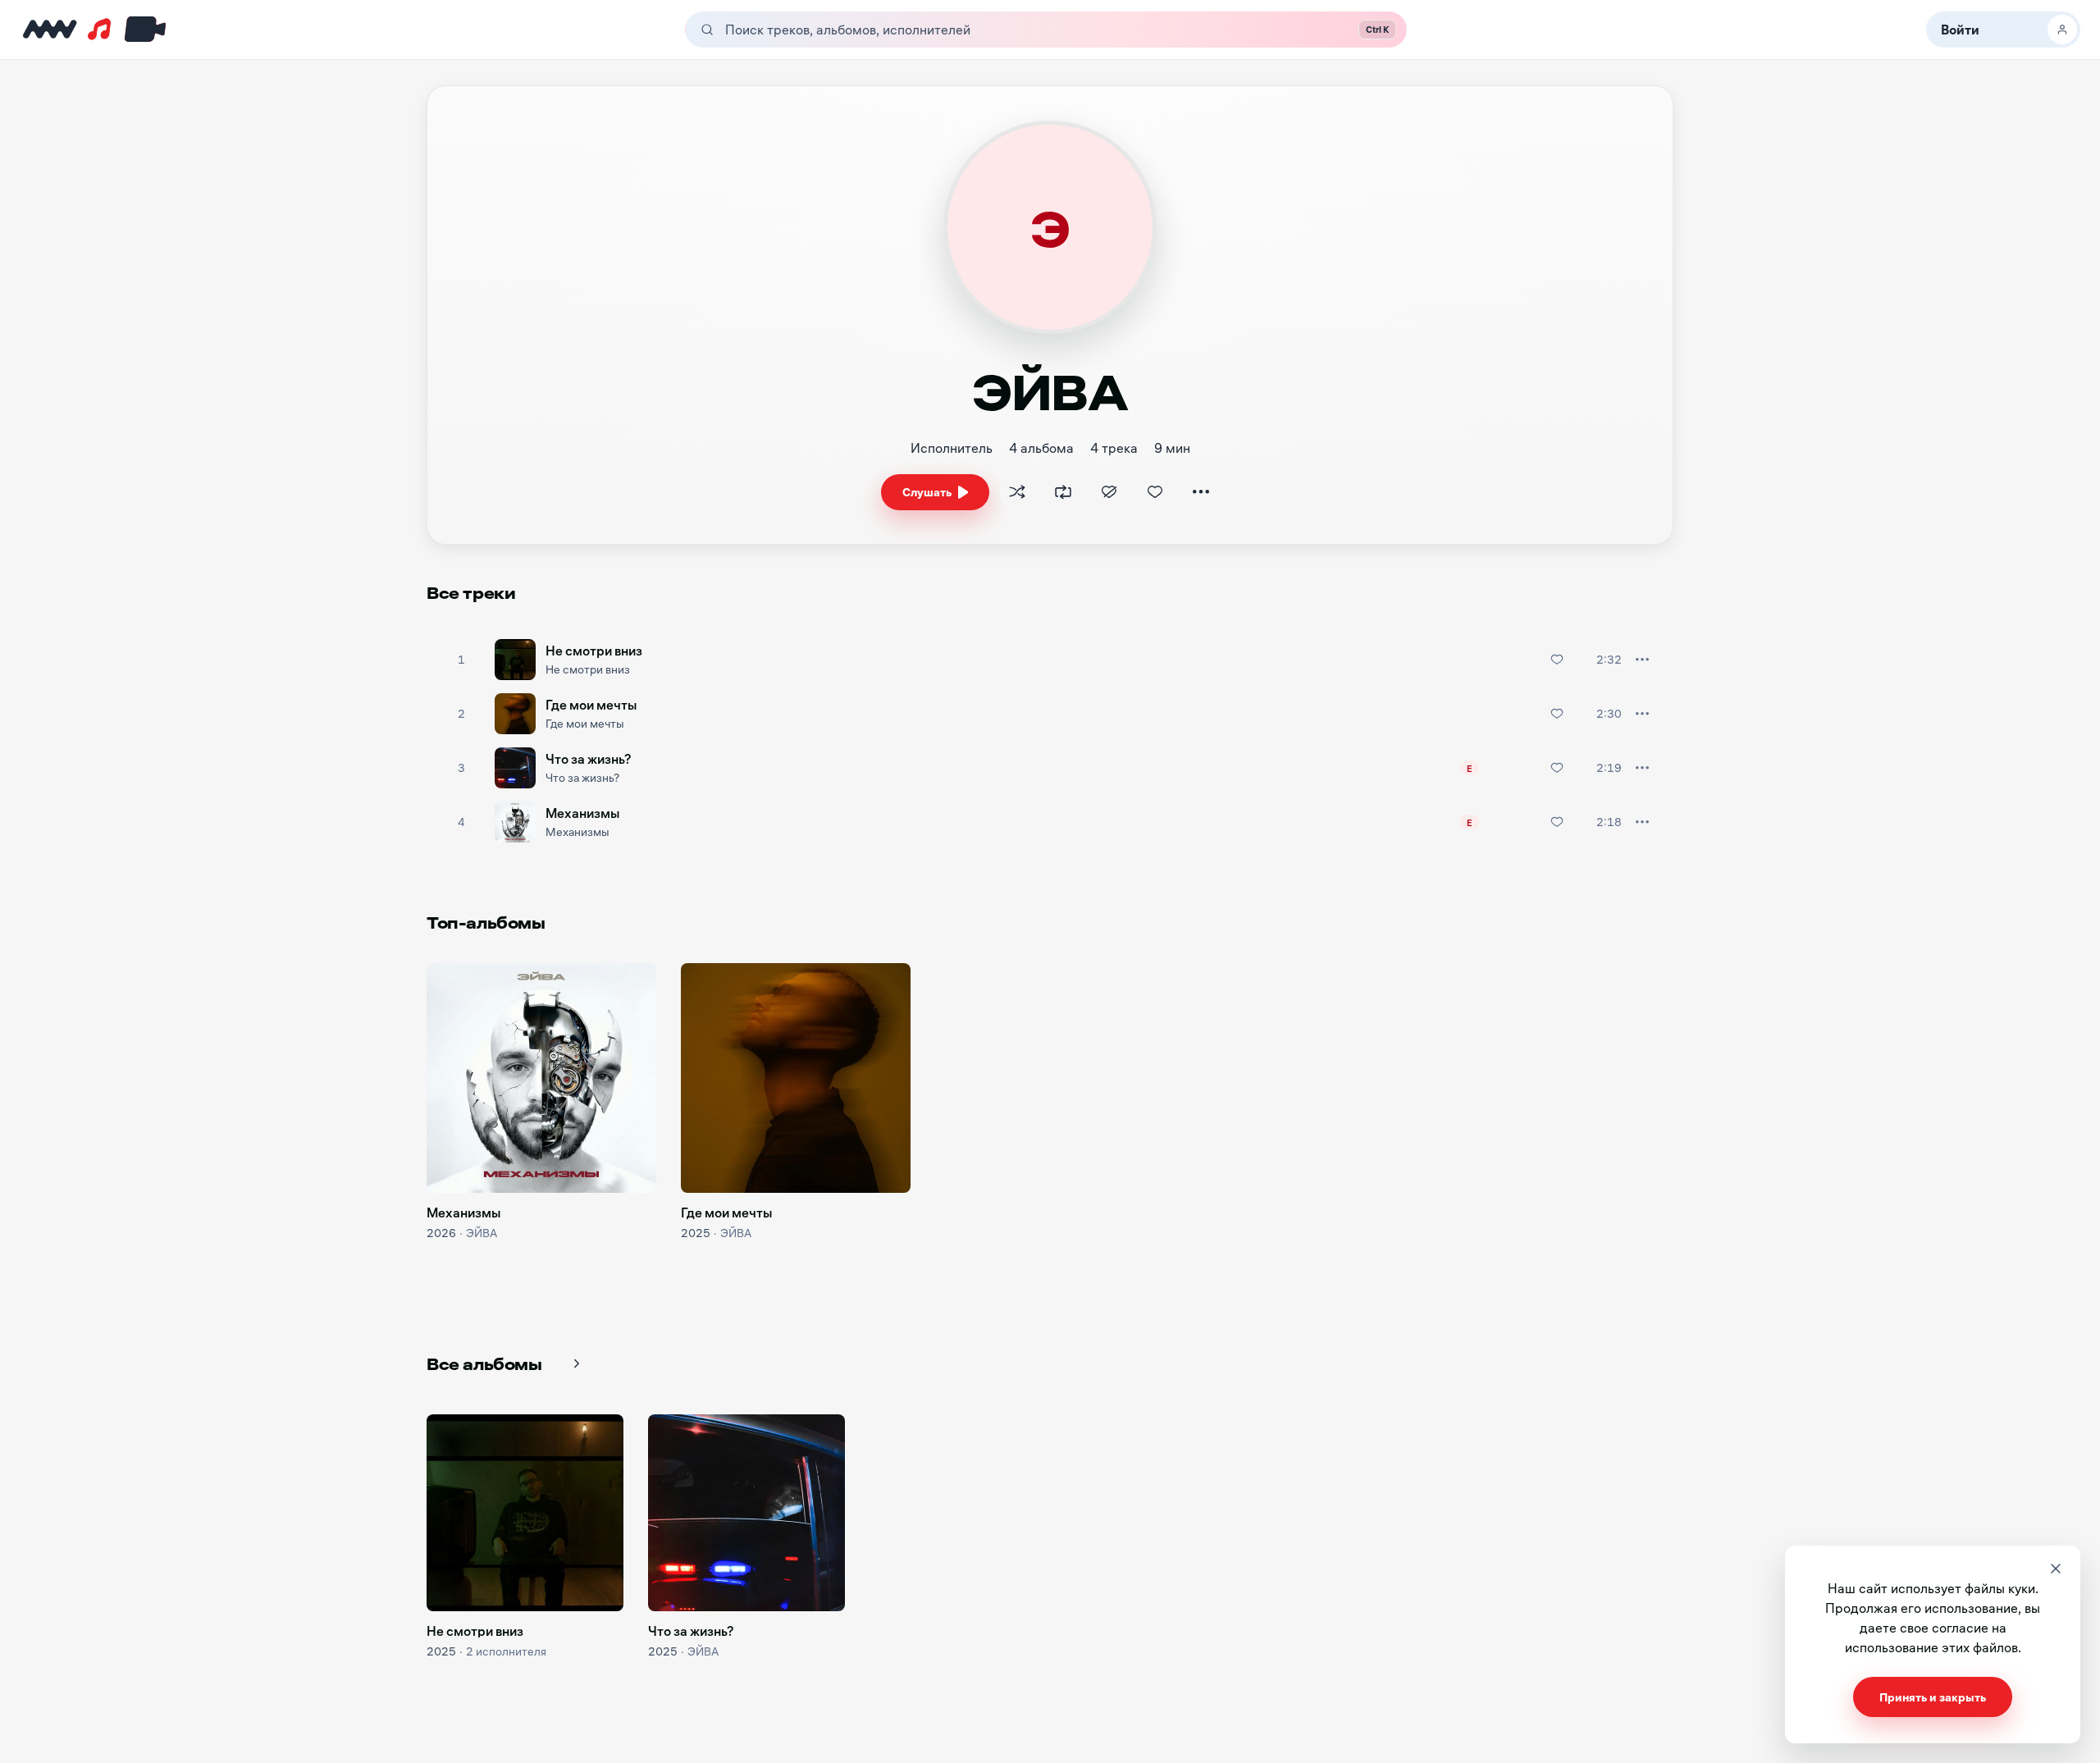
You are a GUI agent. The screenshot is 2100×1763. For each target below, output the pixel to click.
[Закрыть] (2056, 1569)
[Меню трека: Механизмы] (1642, 822)
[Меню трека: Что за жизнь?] (1642, 768)
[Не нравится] (1109, 492)
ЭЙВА (482, 1233)
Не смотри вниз (594, 650)
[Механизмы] (541, 1078)
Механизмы (582, 813)
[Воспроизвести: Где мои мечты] (461, 714)
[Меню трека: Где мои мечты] (1642, 714)
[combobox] (1022, 30)
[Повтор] (1063, 492)
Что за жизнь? (589, 758)
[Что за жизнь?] (746, 1513)
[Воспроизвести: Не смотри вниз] (461, 660)
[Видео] (142, 30)
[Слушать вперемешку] (1017, 492)
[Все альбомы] (577, 1363)
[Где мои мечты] (796, 1078)
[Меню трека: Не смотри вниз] (1642, 660)
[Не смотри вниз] (525, 1513)
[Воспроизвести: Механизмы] (461, 822)
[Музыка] (99, 30)
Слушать (927, 492)
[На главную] (50, 30)
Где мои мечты (591, 704)
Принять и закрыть (1933, 1697)
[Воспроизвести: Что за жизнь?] (461, 768)
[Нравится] (1155, 492)
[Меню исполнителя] (1201, 492)
